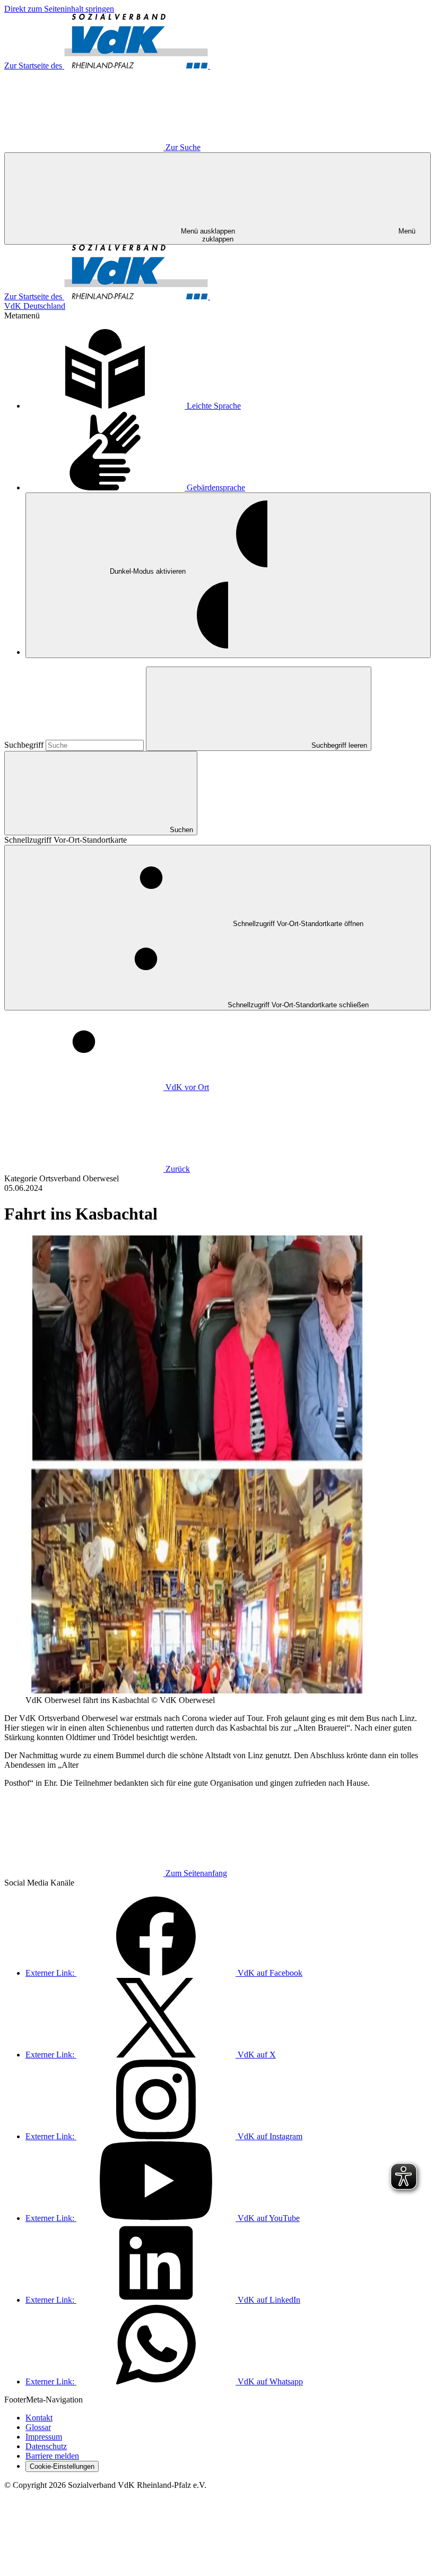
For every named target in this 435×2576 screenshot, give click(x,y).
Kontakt (39, 2418)
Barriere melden (52, 2456)
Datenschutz (46, 2446)
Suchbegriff (25, 745)
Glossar (38, 2427)
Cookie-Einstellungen (62, 2466)
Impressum (44, 2437)
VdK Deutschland (35, 306)
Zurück (178, 1169)
